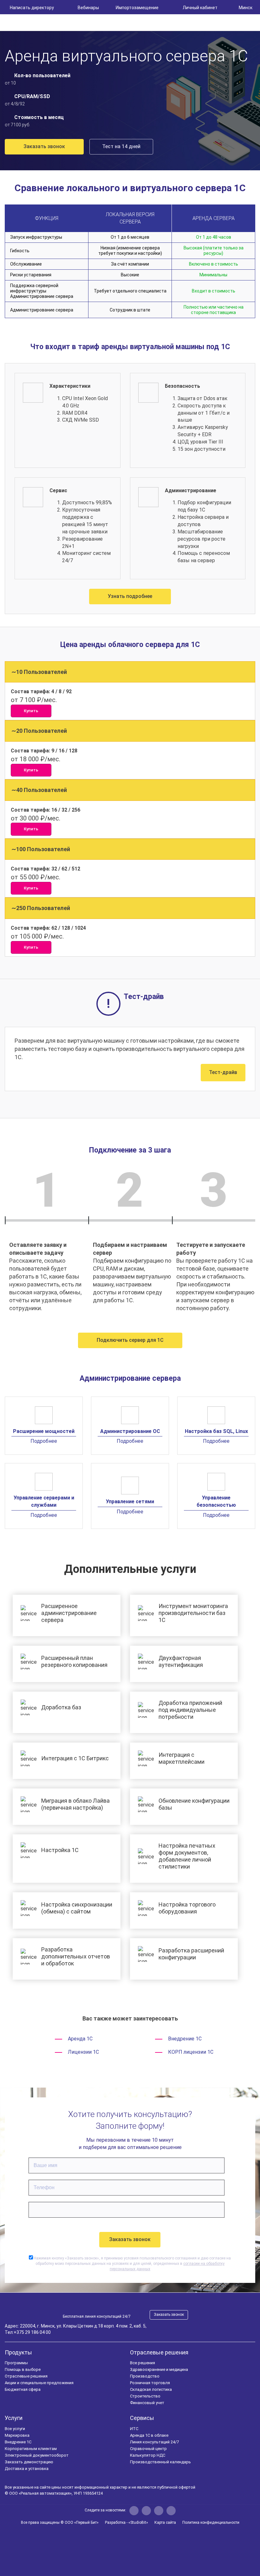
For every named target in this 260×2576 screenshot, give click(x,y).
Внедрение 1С (185, 2039)
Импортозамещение (137, 8)
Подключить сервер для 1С (130, 1340)
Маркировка (17, 2435)
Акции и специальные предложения (39, 2383)
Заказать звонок (44, 146)
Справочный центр (148, 2449)
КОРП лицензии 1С (191, 2052)
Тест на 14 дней (121, 146)
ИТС (134, 2429)
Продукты (18, 2352)
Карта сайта (165, 2523)
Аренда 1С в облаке (149, 2435)
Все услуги (15, 2429)
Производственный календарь (160, 2462)
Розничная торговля (150, 2383)
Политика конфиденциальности (211, 2523)
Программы (16, 2363)
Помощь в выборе (23, 2369)
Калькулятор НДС (148, 2455)
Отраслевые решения (26, 2376)
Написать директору (32, 8)
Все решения (143, 2363)
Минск (246, 8)
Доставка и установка (27, 2469)
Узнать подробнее (130, 596)
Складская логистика (151, 2389)
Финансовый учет (147, 2403)
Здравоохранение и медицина (159, 2369)
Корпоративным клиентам (31, 2449)
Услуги (14, 2418)
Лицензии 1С (83, 2052)
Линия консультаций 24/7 (154, 2442)
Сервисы (142, 2418)
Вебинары (88, 8)
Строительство (145, 2396)
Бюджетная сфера (23, 2389)
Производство (145, 2376)
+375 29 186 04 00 (32, 2332)
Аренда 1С (80, 2039)
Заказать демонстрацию (29, 2462)
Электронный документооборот (37, 2455)
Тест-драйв (223, 1072)
